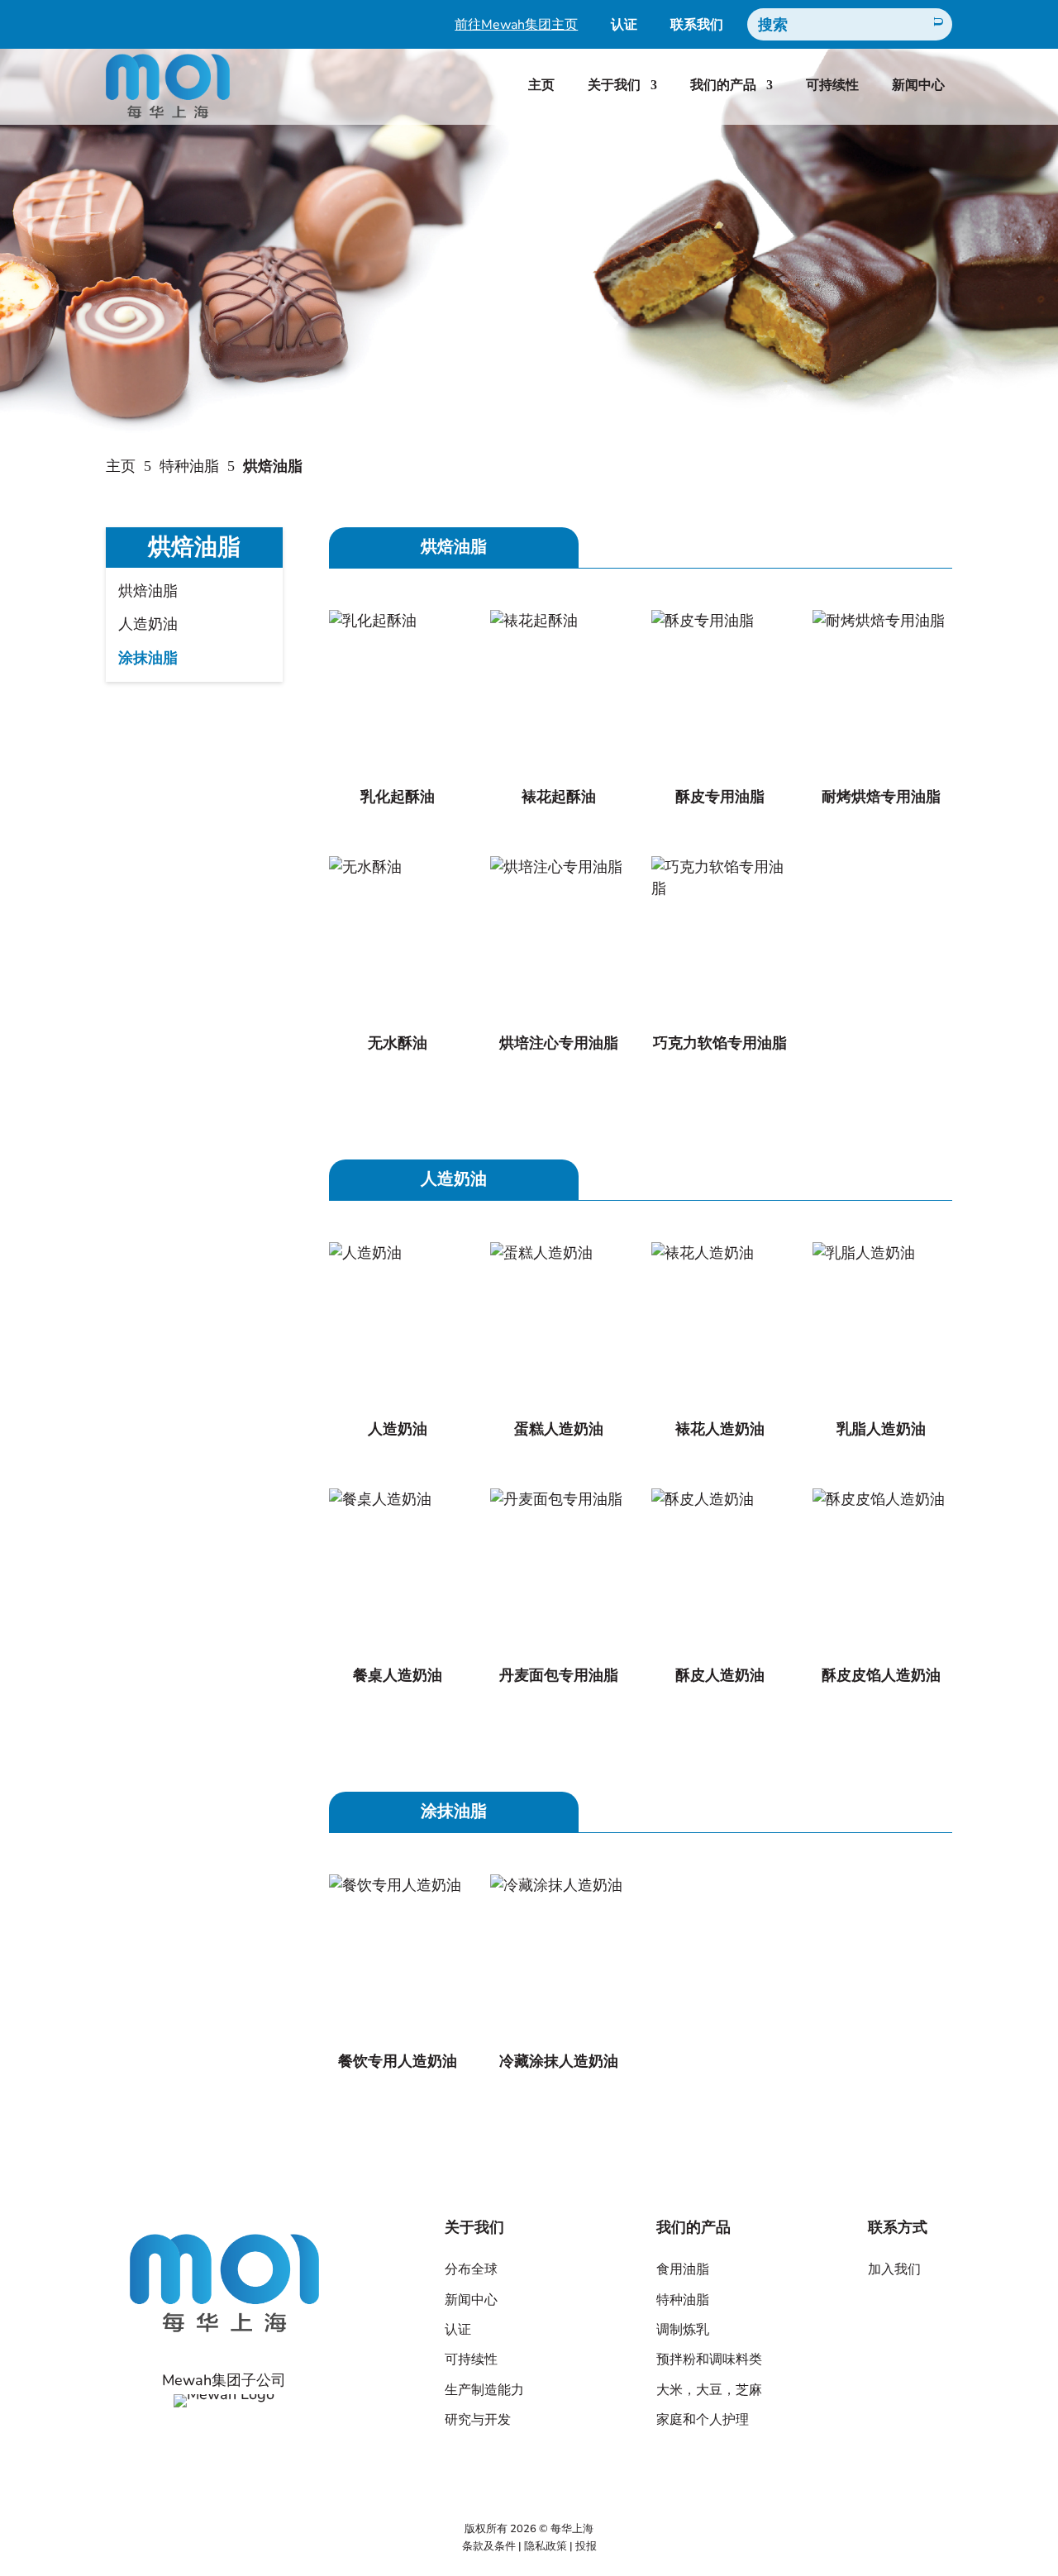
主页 (541, 85)
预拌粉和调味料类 (709, 2359)
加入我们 (894, 2269)
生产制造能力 (484, 2390)
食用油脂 (683, 2269)
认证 (624, 26)
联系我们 (697, 26)
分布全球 (471, 2269)
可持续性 (832, 85)
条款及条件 (489, 2546)
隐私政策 (546, 2546)
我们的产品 (723, 85)
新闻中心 (918, 85)
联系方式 (898, 2227)
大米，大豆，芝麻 (709, 2390)
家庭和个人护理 (703, 2420)
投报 (586, 2546)
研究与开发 (478, 2420)
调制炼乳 (683, 2330)
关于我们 (614, 85)
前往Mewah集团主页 (516, 26)
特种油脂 (189, 466)
